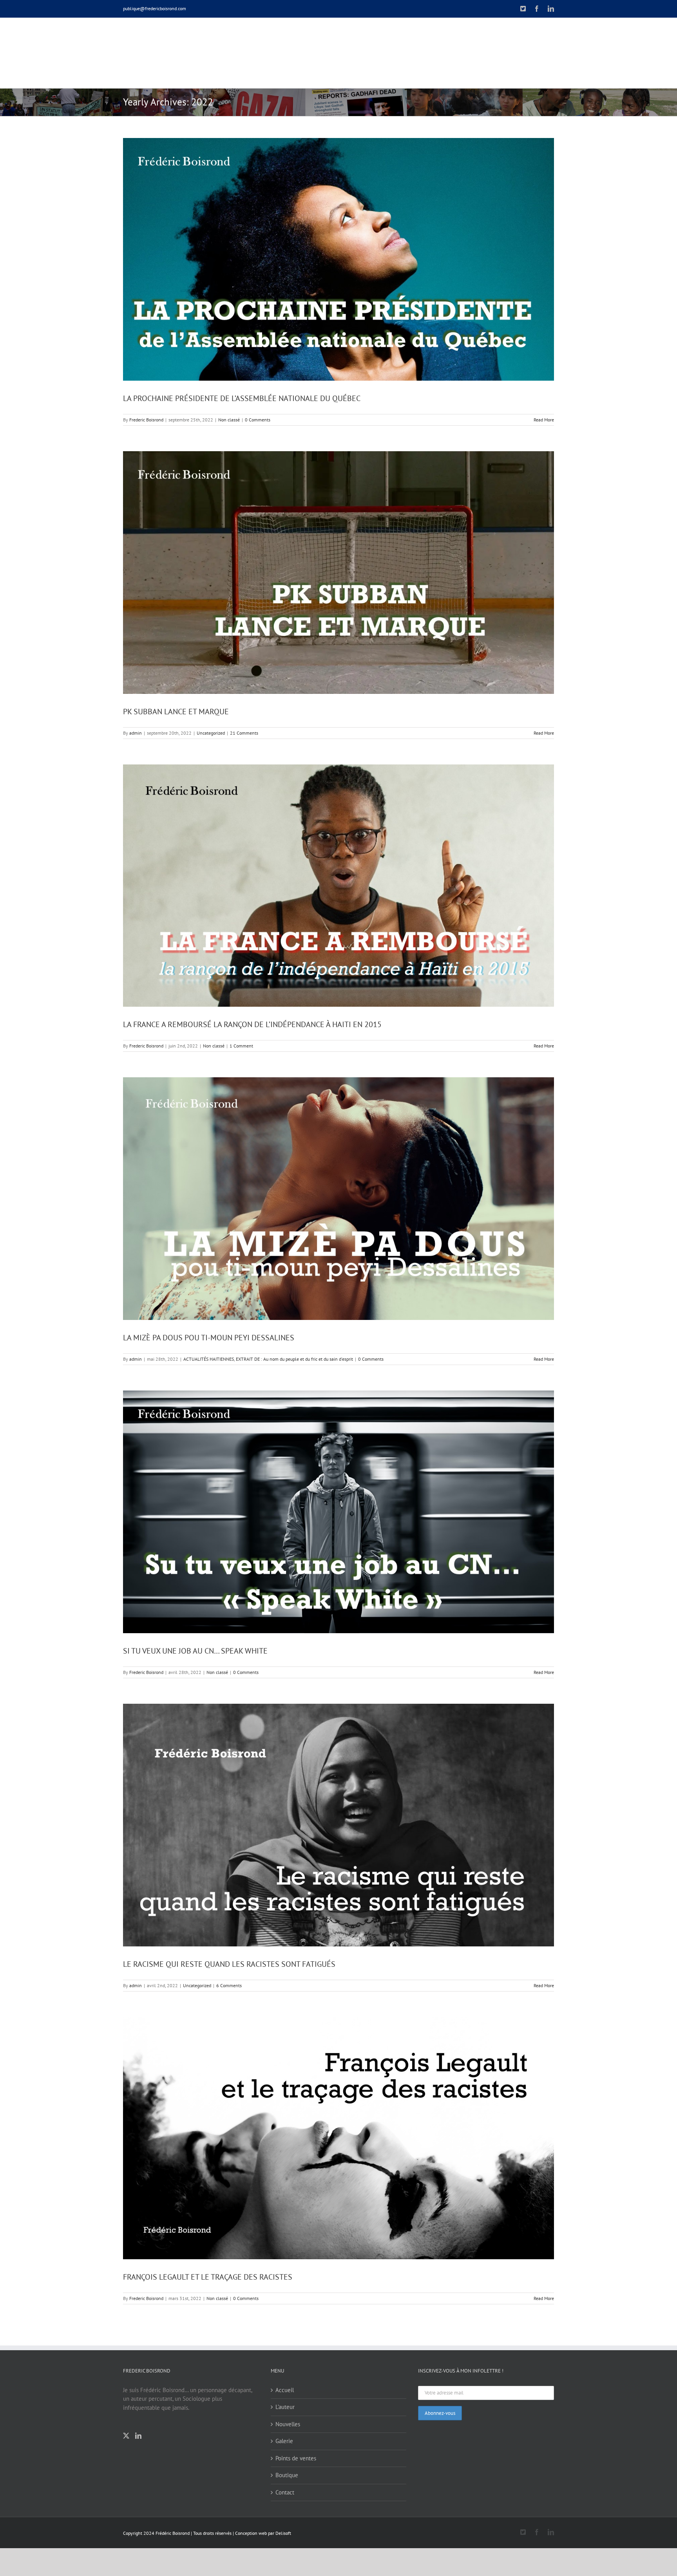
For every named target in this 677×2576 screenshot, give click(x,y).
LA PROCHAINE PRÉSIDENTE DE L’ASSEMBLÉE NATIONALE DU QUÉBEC (242, 398)
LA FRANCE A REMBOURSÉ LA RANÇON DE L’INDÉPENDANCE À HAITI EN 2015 (252, 1024)
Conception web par (255, 2533)
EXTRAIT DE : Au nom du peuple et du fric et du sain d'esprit (294, 1359)
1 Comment (241, 1046)
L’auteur (285, 2407)
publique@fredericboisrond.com (155, 8)
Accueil (285, 2390)
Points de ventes (296, 2458)
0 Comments (258, 420)
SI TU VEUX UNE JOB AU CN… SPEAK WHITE (195, 1651)
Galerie (284, 2441)
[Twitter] (126, 2436)
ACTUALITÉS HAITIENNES (209, 1359)
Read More (544, 420)
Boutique (287, 2475)
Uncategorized (211, 733)
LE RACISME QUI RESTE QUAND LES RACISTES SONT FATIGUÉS (229, 1964)
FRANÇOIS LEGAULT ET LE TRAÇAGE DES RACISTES (208, 2277)
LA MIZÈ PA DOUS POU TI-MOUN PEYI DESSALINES (209, 1338)
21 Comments (244, 733)
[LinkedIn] (138, 2436)
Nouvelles (288, 2424)
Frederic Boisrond (146, 420)
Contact (285, 2492)
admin (136, 733)
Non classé (229, 420)
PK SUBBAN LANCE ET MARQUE (176, 712)
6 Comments (229, 1985)
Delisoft (283, 2533)
